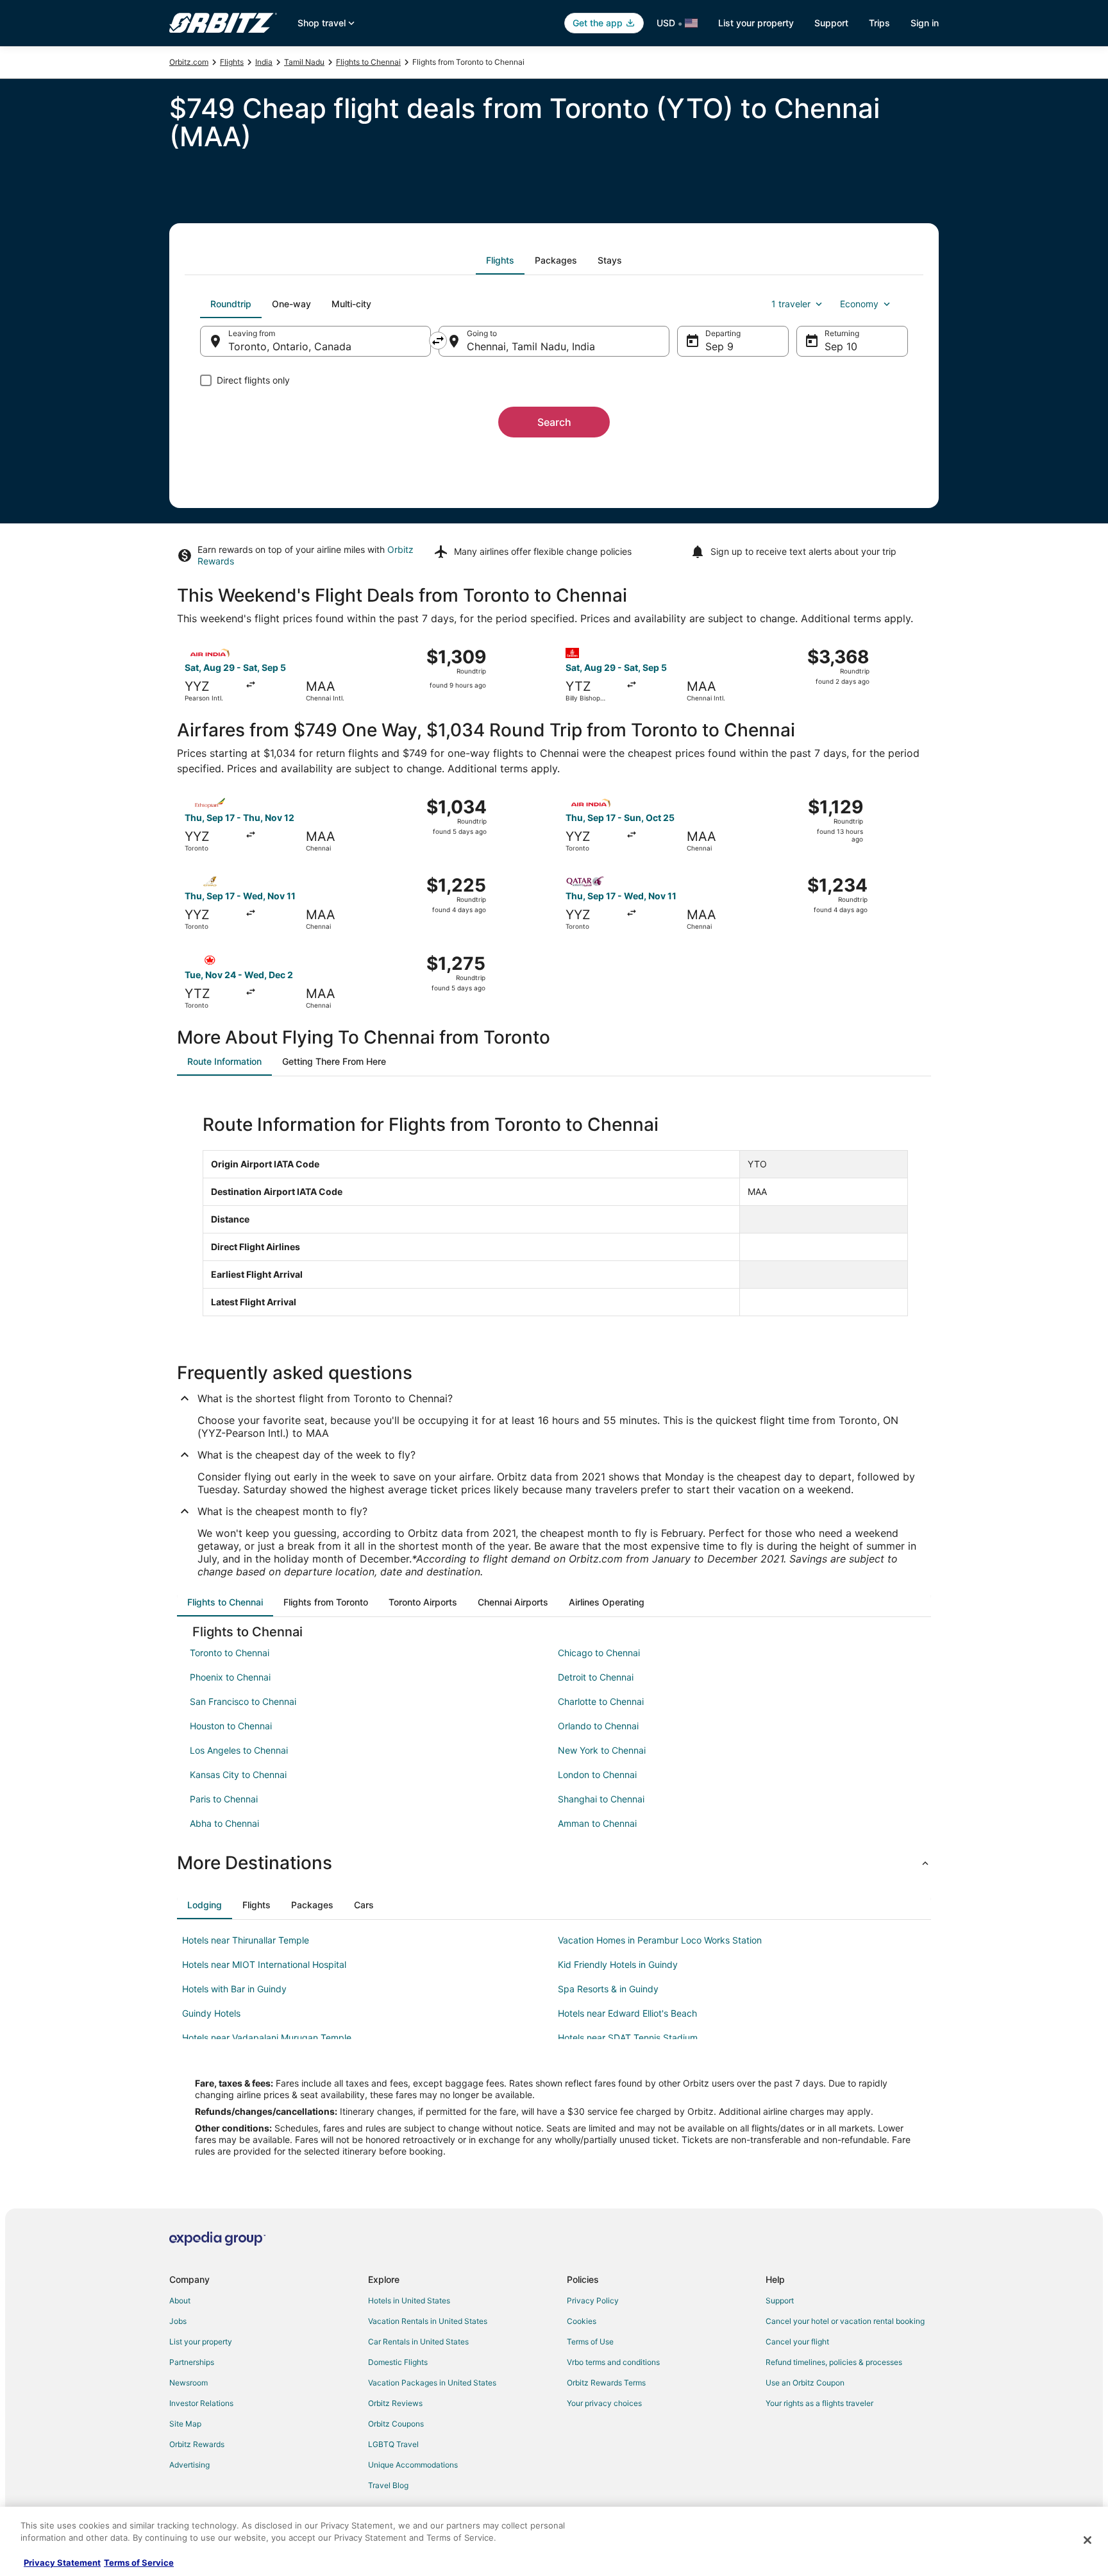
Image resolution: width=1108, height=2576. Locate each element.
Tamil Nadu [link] (304, 62)
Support (831, 23)
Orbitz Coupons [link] (396, 2424)
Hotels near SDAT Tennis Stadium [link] (628, 2038)
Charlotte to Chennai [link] (601, 1701)
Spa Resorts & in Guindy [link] (608, 1989)
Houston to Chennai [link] (231, 1726)
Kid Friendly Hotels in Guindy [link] (618, 1964)
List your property (756, 23)
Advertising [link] (189, 2465)
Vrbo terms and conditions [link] (613, 2362)
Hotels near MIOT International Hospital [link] (264, 1964)
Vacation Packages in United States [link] (432, 2383)
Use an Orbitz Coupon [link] (805, 2383)
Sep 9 (719, 346)
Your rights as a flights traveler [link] (819, 2403)
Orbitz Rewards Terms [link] (606, 2383)
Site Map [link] (185, 2424)
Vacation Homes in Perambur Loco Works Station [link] (660, 1940)
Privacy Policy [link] (593, 2301)
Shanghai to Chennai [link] (601, 1799)
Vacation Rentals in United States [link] (428, 2321)
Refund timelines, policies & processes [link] (834, 2362)
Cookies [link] (582, 2321)
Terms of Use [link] (590, 2342)
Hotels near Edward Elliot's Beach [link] (627, 2013)
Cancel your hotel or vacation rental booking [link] (845, 2321)
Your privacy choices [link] (604, 2403)
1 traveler (791, 304)
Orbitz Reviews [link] (395, 2403)
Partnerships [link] (192, 2362)
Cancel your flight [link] (797, 2342)
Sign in (925, 23)
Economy (859, 304)
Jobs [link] (178, 2321)
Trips (879, 23)
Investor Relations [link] (201, 2403)
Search (554, 422)
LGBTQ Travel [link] (393, 2444)
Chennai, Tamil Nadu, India (531, 346)
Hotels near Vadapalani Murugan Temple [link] (267, 2038)
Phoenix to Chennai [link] (230, 1677)
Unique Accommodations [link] (413, 2465)
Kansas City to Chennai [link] (238, 1775)
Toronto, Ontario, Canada (290, 346)
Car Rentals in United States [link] (418, 2342)
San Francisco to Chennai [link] (243, 1701)
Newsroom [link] (189, 2383)
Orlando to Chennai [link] (598, 1726)
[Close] (1087, 2540)
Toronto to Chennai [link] (230, 1653)
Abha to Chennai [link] (224, 1823)
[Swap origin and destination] (438, 341)
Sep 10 (841, 346)
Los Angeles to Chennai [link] (239, 1750)
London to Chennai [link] (597, 1775)
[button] (554, 1863)
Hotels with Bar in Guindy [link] (234, 1989)
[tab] (500, 260)
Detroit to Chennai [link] (596, 1677)
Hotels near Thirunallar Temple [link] (246, 1940)
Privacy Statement (62, 2563)
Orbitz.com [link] (189, 62)
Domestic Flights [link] (398, 2362)
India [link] (264, 62)
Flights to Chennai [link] (368, 62)
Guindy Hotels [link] (211, 2013)
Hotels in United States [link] (409, 2301)
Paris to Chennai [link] (224, 1799)
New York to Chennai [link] (602, 1750)
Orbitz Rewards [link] (197, 2444)
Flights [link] (232, 62)
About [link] (180, 2301)
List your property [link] (201, 2342)
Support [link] (780, 2301)
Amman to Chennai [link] (597, 1823)
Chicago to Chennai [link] (599, 1653)
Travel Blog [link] (388, 2485)
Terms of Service (139, 2563)
